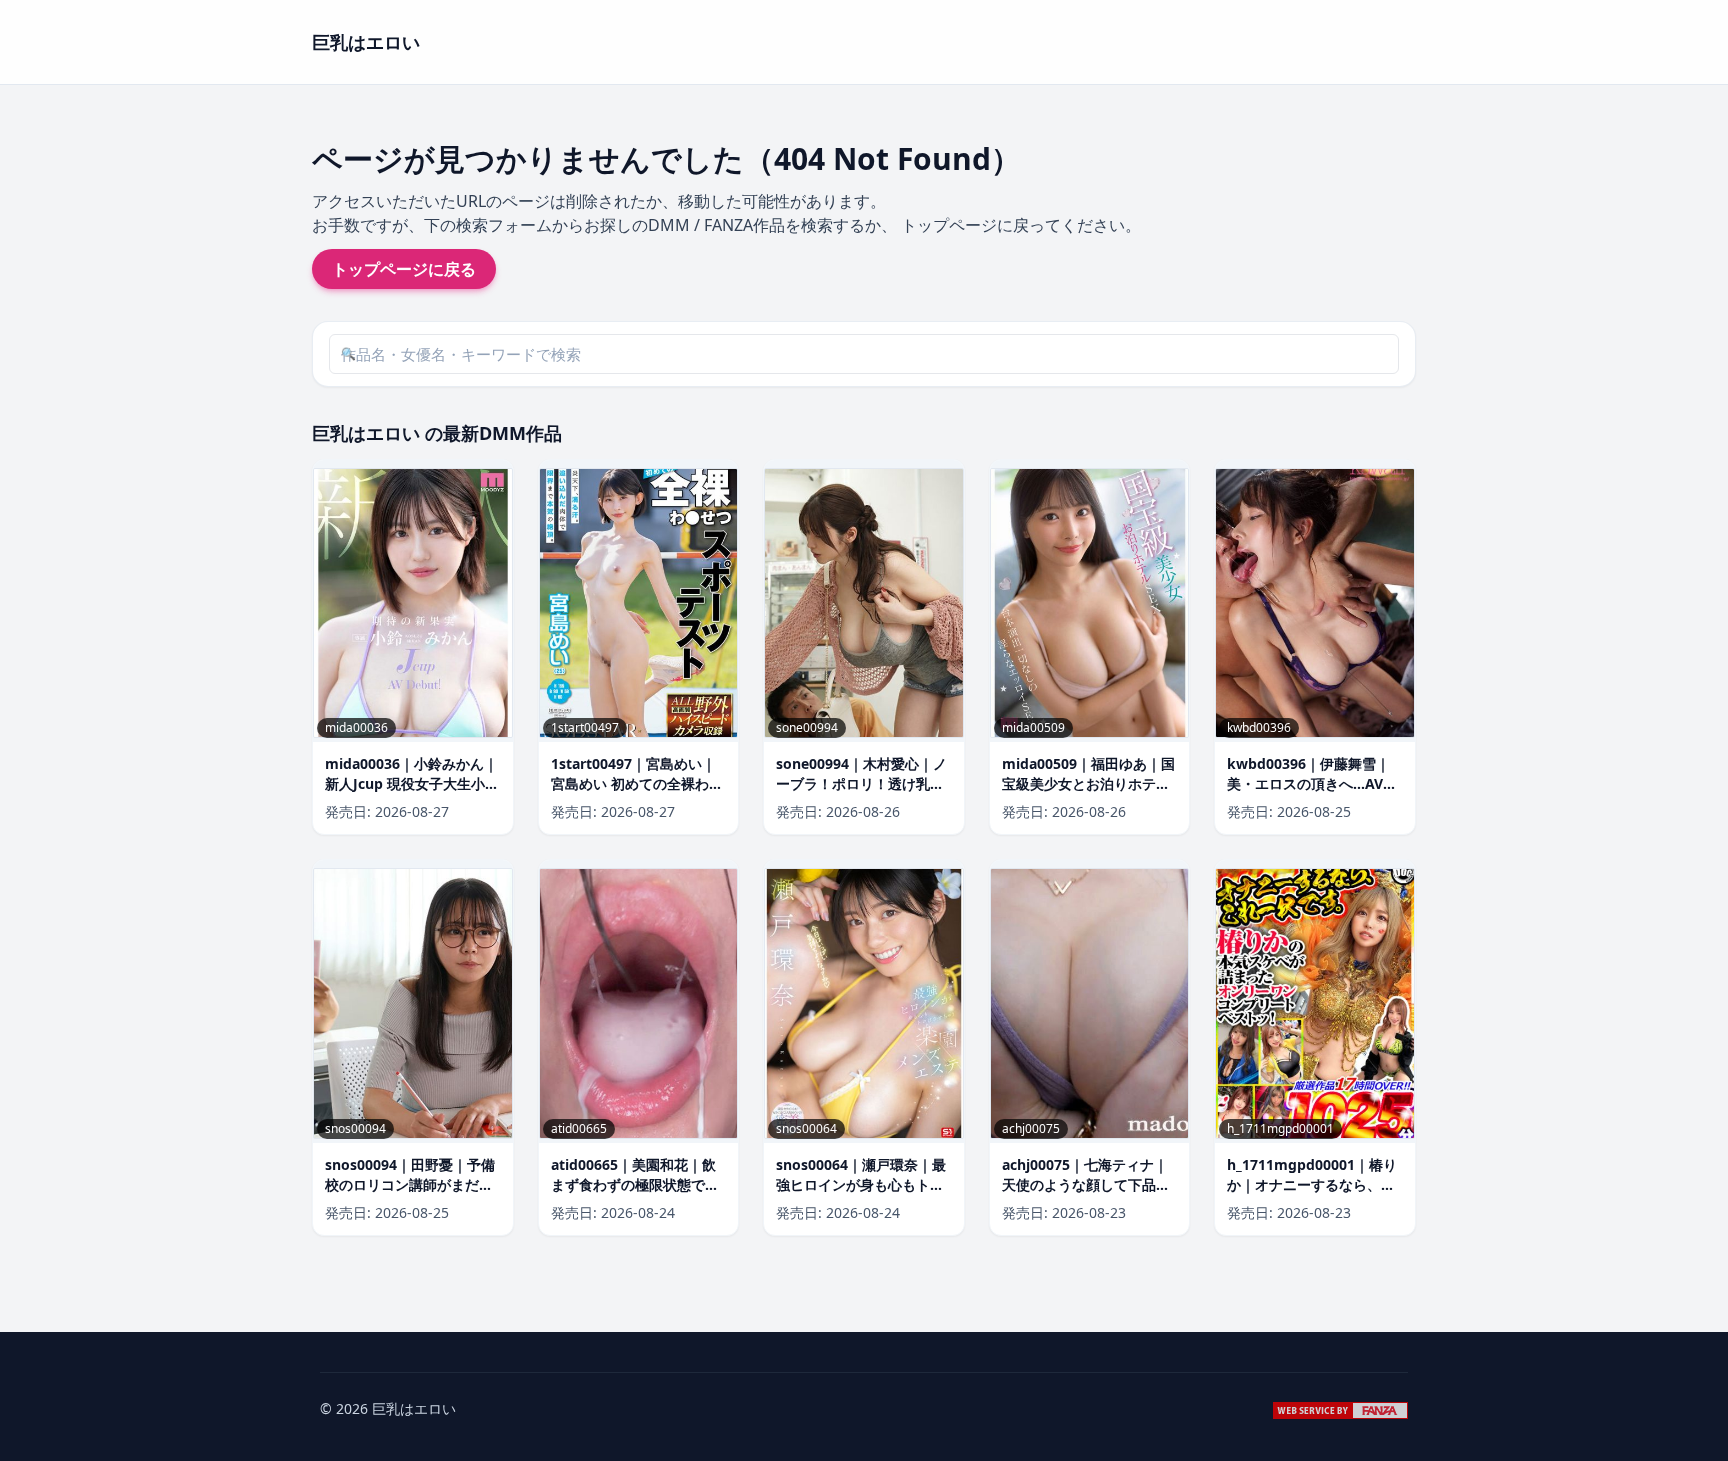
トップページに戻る (404, 269)
